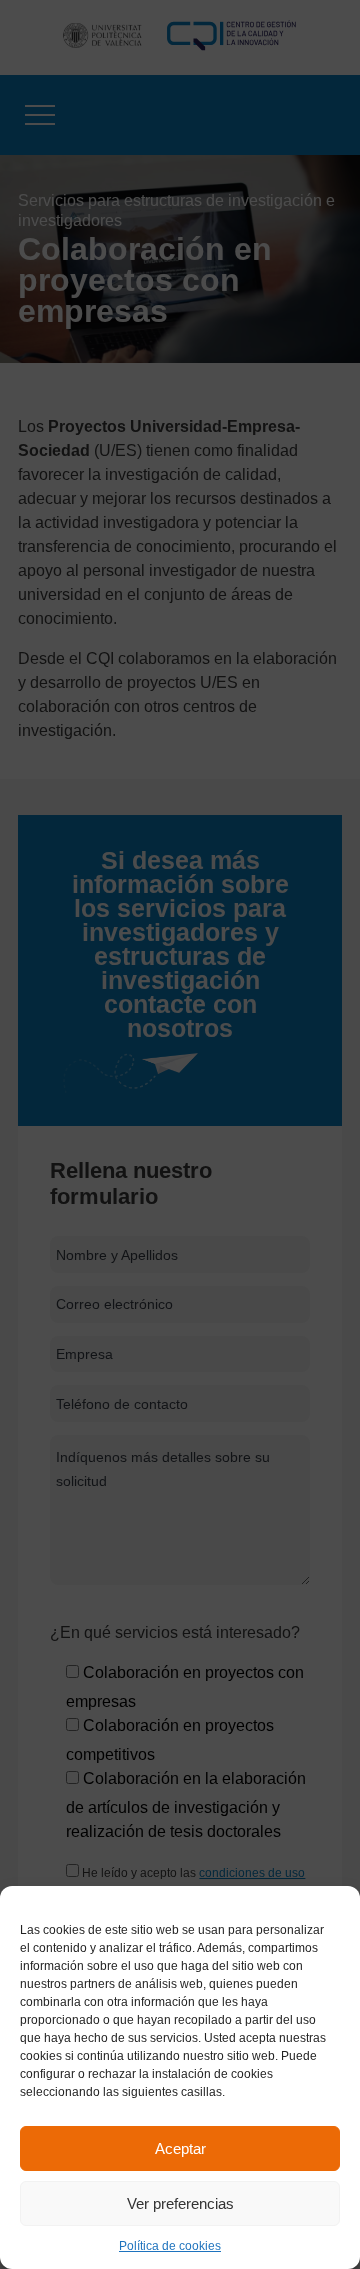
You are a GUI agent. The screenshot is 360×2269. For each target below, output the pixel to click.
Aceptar (180, 2148)
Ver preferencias (180, 2203)
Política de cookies (170, 2246)
